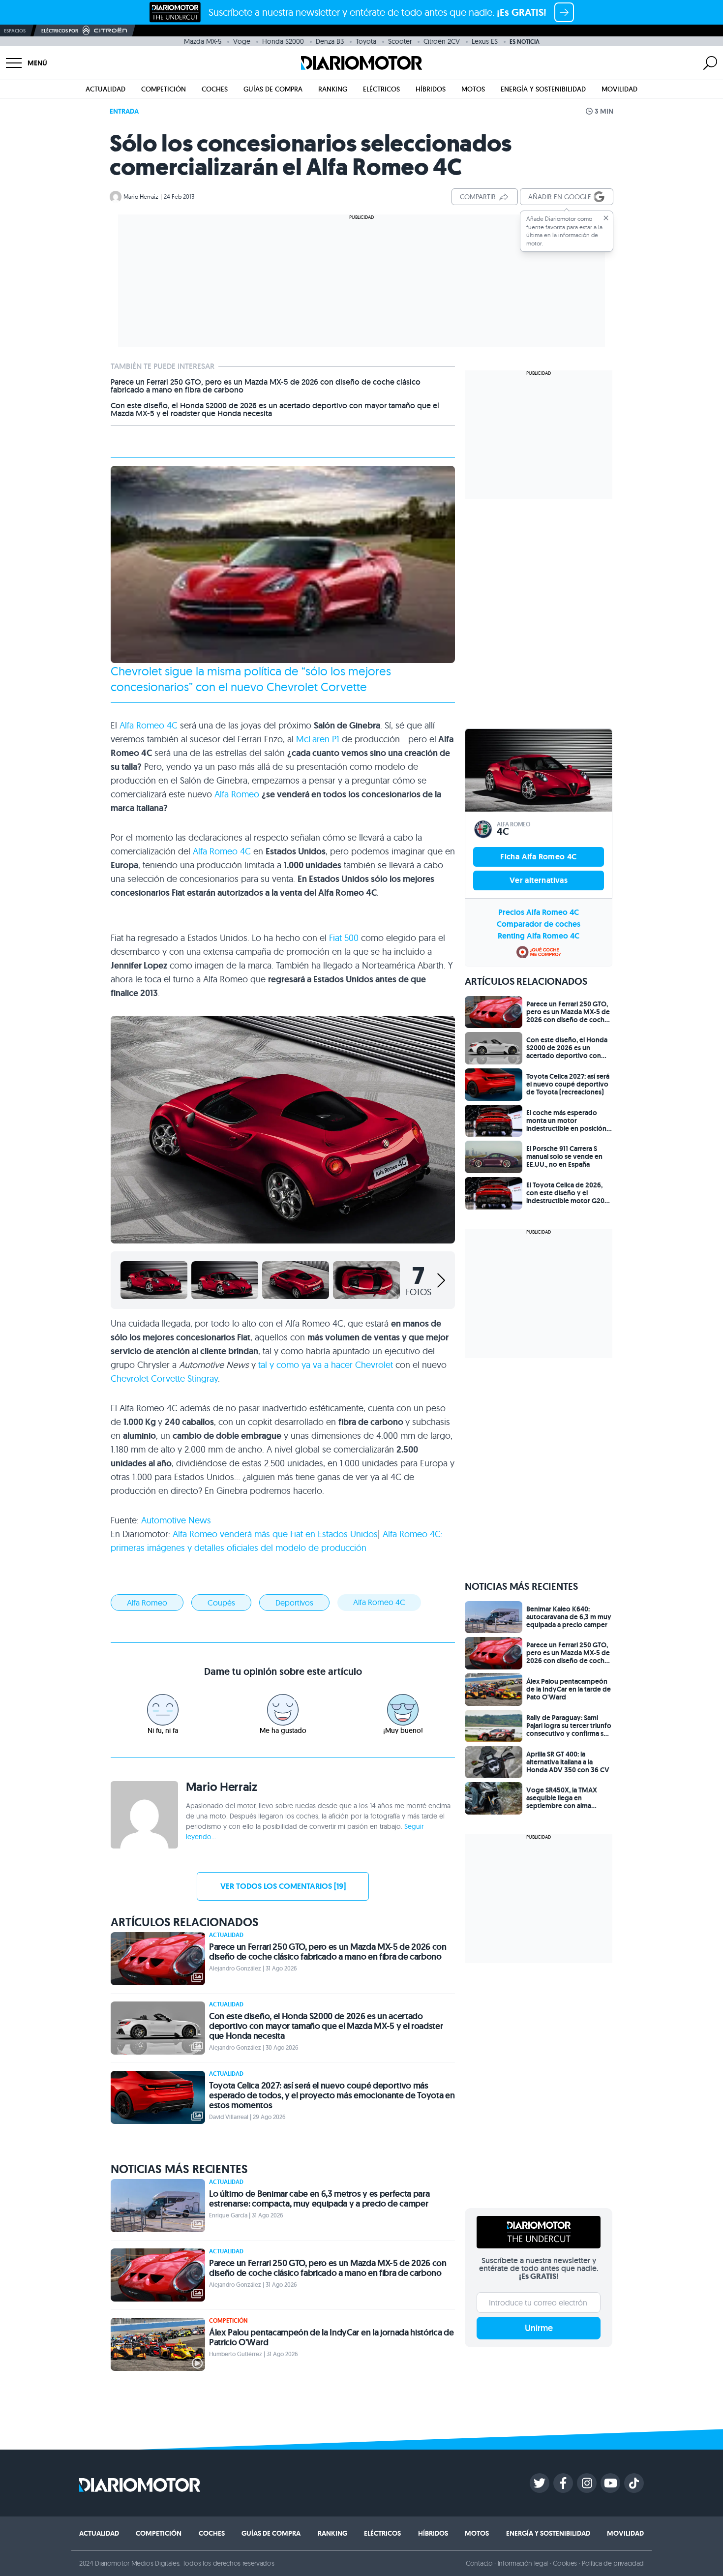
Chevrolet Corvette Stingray (164, 1379)
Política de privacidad (613, 2563)
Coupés (221, 1603)
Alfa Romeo (237, 794)
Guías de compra (273, 89)
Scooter (400, 41)
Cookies (565, 2563)
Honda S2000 (283, 41)
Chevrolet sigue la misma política (196, 671)
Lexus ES (485, 41)
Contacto (479, 2563)
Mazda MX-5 (203, 41)
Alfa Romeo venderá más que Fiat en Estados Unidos (275, 1534)
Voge (242, 41)
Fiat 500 (344, 938)
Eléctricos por (60, 31)
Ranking (333, 89)
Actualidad (105, 89)
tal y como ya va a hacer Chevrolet (327, 1365)
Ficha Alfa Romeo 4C (539, 857)
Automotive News (176, 1520)
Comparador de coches (539, 924)
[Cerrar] (606, 218)
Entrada (124, 111)
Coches (215, 89)
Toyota (366, 41)
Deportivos (294, 1603)
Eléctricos (381, 89)
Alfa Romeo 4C (149, 725)
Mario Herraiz (141, 197)
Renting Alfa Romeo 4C (539, 936)
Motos (473, 89)
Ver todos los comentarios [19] (283, 1886)
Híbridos (431, 89)
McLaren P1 (318, 739)
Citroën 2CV (442, 41)
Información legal (523, 2563)
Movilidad (619, 89)
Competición (164, 89)
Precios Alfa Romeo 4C (539, 912)
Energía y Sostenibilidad (543, 89)
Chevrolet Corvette (315, 687)
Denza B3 (330, 41)
